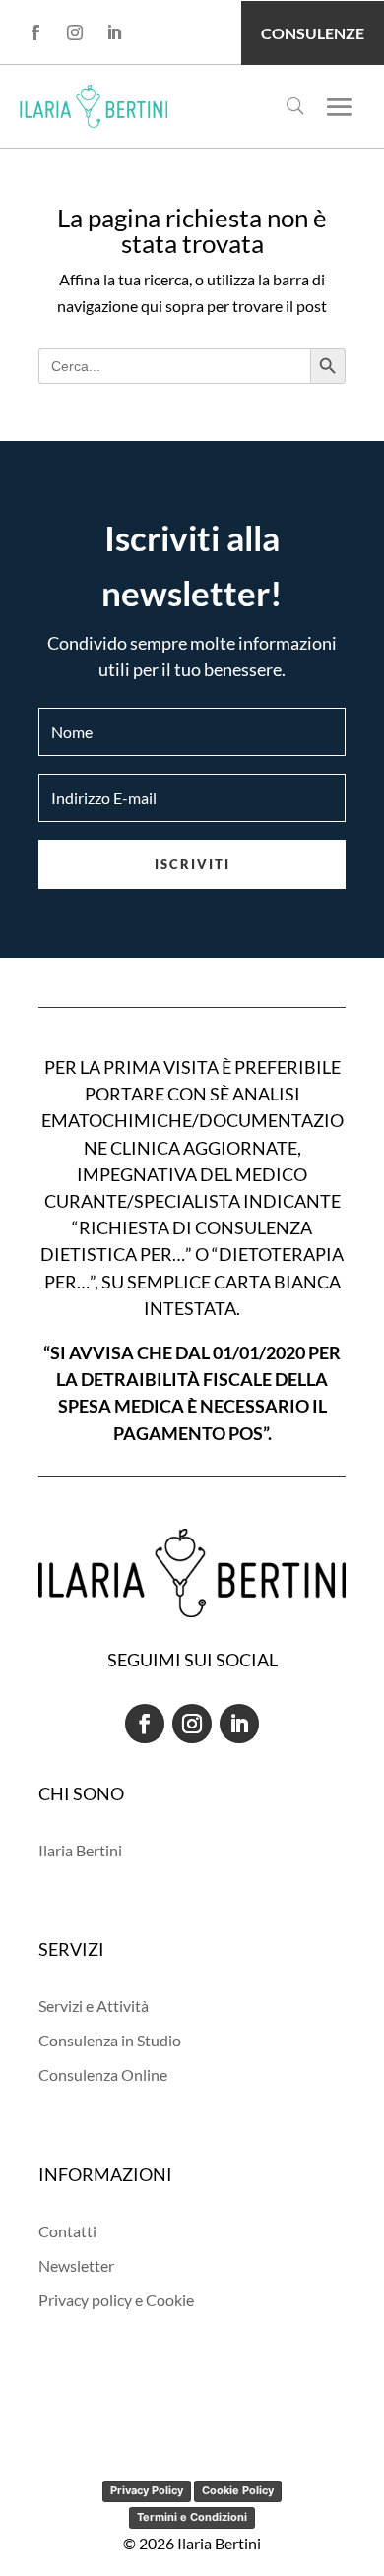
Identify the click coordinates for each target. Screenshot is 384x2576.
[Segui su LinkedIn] (114, 32)
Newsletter (76, 2265)
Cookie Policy (238, 2490)
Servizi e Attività (94, 2006)
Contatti (67, 2231)
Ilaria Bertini (80, 1850)
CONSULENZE (313, 33)
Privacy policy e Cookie (116, 2300)
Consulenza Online (103, 2074)
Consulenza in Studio (110, 2040)
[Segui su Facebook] (35, 32)
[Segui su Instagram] (75, 32)
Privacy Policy (147, 2490)
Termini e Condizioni (192, 2517)
